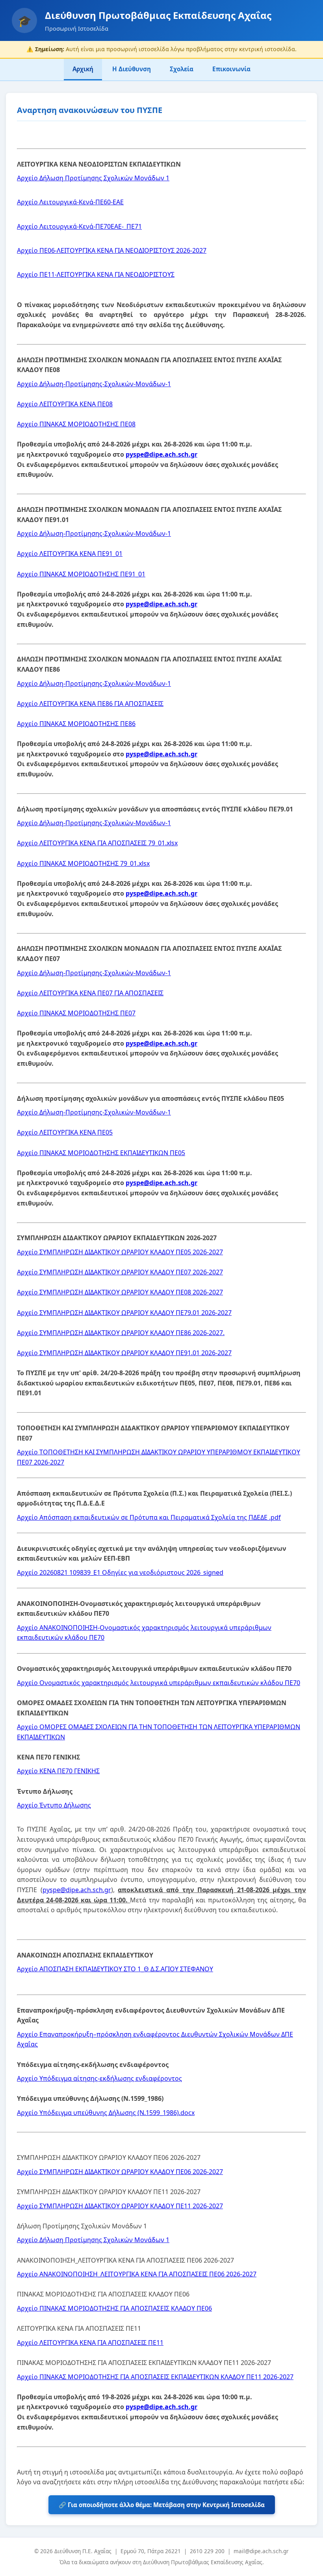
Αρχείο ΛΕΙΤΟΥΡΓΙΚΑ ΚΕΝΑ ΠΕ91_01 (70, 554)
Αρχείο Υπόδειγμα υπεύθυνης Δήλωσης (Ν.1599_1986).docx (106, 2113)
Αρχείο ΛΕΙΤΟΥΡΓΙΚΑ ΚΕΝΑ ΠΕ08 (65, 404)
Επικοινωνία (231, 69)
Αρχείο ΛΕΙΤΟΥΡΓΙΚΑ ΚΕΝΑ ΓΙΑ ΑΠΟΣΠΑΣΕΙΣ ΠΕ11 (90, 2343)
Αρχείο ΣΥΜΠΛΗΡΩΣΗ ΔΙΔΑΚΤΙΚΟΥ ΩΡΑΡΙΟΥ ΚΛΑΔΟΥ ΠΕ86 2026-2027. (121, 1333)
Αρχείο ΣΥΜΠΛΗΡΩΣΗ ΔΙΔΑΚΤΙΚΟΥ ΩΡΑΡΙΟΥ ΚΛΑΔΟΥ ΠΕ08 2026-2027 (120, 1292)
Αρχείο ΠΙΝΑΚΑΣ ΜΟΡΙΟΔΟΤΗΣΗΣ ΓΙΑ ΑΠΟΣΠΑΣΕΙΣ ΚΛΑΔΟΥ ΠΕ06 (114, 2308)
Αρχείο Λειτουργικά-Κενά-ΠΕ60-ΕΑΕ (70, 202)
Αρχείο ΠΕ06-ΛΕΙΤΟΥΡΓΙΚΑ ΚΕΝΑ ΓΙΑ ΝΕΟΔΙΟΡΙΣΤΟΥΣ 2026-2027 (112, 250)
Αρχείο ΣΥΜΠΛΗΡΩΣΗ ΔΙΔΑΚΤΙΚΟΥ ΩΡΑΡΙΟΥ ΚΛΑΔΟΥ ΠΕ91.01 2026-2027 (124, 1353)
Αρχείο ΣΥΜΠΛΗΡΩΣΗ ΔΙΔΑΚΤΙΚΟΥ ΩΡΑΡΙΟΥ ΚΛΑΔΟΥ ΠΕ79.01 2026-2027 (124, 1313)
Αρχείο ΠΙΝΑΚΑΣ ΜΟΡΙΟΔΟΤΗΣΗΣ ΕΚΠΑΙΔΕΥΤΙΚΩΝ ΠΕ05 (101, 1153)
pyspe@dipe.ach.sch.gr (161, 454)
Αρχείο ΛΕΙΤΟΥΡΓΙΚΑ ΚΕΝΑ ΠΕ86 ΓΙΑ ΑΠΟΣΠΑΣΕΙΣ (90, 704)
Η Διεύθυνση (132, 69)
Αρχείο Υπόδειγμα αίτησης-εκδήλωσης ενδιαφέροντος (99, 2078)
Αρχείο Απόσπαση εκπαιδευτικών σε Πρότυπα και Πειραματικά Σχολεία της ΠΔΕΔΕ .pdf (149, 1517)
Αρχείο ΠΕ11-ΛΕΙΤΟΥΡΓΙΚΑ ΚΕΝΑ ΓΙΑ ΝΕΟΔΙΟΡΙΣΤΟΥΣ (96, 274)
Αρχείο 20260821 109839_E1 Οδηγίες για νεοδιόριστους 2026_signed (120, 1572)
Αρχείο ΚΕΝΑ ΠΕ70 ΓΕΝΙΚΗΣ (58, 1771)
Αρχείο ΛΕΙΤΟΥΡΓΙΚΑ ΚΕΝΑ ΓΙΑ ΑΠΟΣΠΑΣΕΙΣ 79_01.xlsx (97, 843)
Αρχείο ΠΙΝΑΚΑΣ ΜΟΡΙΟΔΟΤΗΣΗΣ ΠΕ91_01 (81, 574)
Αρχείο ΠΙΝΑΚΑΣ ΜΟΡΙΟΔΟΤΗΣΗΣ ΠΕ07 (76, 1013)
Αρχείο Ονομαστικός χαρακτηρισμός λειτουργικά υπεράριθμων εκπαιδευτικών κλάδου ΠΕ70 (159, 1683)
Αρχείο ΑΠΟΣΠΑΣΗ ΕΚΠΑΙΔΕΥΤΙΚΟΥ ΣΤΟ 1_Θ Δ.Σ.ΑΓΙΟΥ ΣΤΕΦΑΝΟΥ (115, 1969)
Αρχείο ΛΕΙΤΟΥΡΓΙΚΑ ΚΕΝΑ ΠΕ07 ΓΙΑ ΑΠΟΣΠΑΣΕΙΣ (90, 993)
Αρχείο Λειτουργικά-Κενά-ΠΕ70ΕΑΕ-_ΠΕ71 (79, 226)
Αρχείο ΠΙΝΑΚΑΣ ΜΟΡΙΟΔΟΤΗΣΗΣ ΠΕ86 (76, 724)
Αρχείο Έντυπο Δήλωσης (54, 1805)
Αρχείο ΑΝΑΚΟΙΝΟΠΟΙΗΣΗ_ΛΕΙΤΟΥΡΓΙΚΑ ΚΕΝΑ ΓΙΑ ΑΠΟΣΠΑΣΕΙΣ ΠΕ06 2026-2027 (137, 2274)
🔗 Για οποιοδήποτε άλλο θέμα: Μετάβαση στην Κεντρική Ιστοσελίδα (162, 2505)
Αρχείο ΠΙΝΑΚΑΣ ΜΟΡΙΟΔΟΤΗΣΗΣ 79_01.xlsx (83, 863)
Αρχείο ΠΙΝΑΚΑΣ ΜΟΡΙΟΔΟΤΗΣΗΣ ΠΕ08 (76, 424)
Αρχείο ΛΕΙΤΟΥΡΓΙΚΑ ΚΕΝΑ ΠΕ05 (65, 1132)
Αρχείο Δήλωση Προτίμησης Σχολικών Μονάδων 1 (93, 178)
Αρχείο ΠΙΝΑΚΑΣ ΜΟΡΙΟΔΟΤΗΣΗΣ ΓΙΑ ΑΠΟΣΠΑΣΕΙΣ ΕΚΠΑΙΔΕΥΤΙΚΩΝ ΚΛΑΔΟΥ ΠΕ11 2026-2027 (155, 2377)
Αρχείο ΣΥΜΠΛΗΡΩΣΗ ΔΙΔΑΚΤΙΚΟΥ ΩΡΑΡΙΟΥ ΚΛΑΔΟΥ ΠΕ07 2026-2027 (120, 1272)
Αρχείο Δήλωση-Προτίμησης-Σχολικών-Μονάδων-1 (94, 384)
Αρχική (83, 69)
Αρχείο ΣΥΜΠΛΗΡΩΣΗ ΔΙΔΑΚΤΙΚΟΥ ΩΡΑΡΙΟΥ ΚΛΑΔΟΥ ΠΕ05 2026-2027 (120, 1252)
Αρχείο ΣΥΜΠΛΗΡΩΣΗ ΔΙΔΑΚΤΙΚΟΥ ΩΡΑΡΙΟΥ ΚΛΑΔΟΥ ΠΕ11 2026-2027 (120, 2206)
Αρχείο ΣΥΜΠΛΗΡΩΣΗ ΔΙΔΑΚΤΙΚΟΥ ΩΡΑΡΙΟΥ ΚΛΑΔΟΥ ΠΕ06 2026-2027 (120, 2172)
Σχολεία (182, 69)
